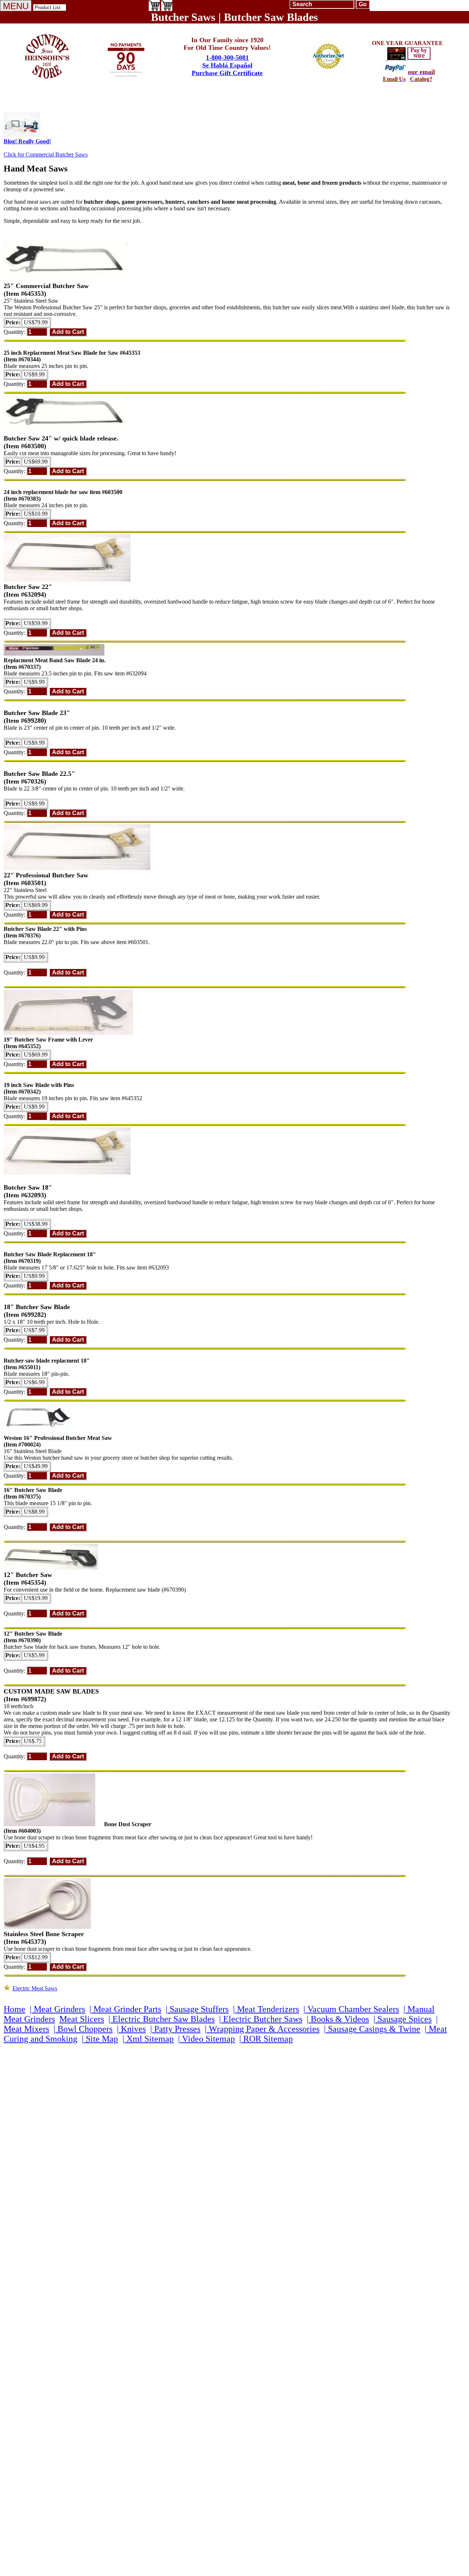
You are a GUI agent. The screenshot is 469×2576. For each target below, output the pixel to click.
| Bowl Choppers (83, 2029)
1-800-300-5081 (227, 58)
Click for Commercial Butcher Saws (46, 154)
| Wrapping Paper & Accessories (262, 2029)
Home (14, 2009)
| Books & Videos (338, 2019)
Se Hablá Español (227, 65)
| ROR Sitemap (266, 2039)
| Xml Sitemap (148, 2039)
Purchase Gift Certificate (227, 73)
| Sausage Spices (402, 2019)
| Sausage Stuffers (197, 2009)
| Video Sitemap (206, 2039)
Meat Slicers (82, 2019)
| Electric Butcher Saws (261, 2019)
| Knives (131, 2029)
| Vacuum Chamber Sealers (351, 2009)
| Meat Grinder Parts (125, 2009)
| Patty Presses (175, 2029)
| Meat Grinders (57, 2009)
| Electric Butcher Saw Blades (162, 2019)
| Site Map (100, 2039)
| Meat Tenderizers (266, 2009)
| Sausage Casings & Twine (372, 2029)
